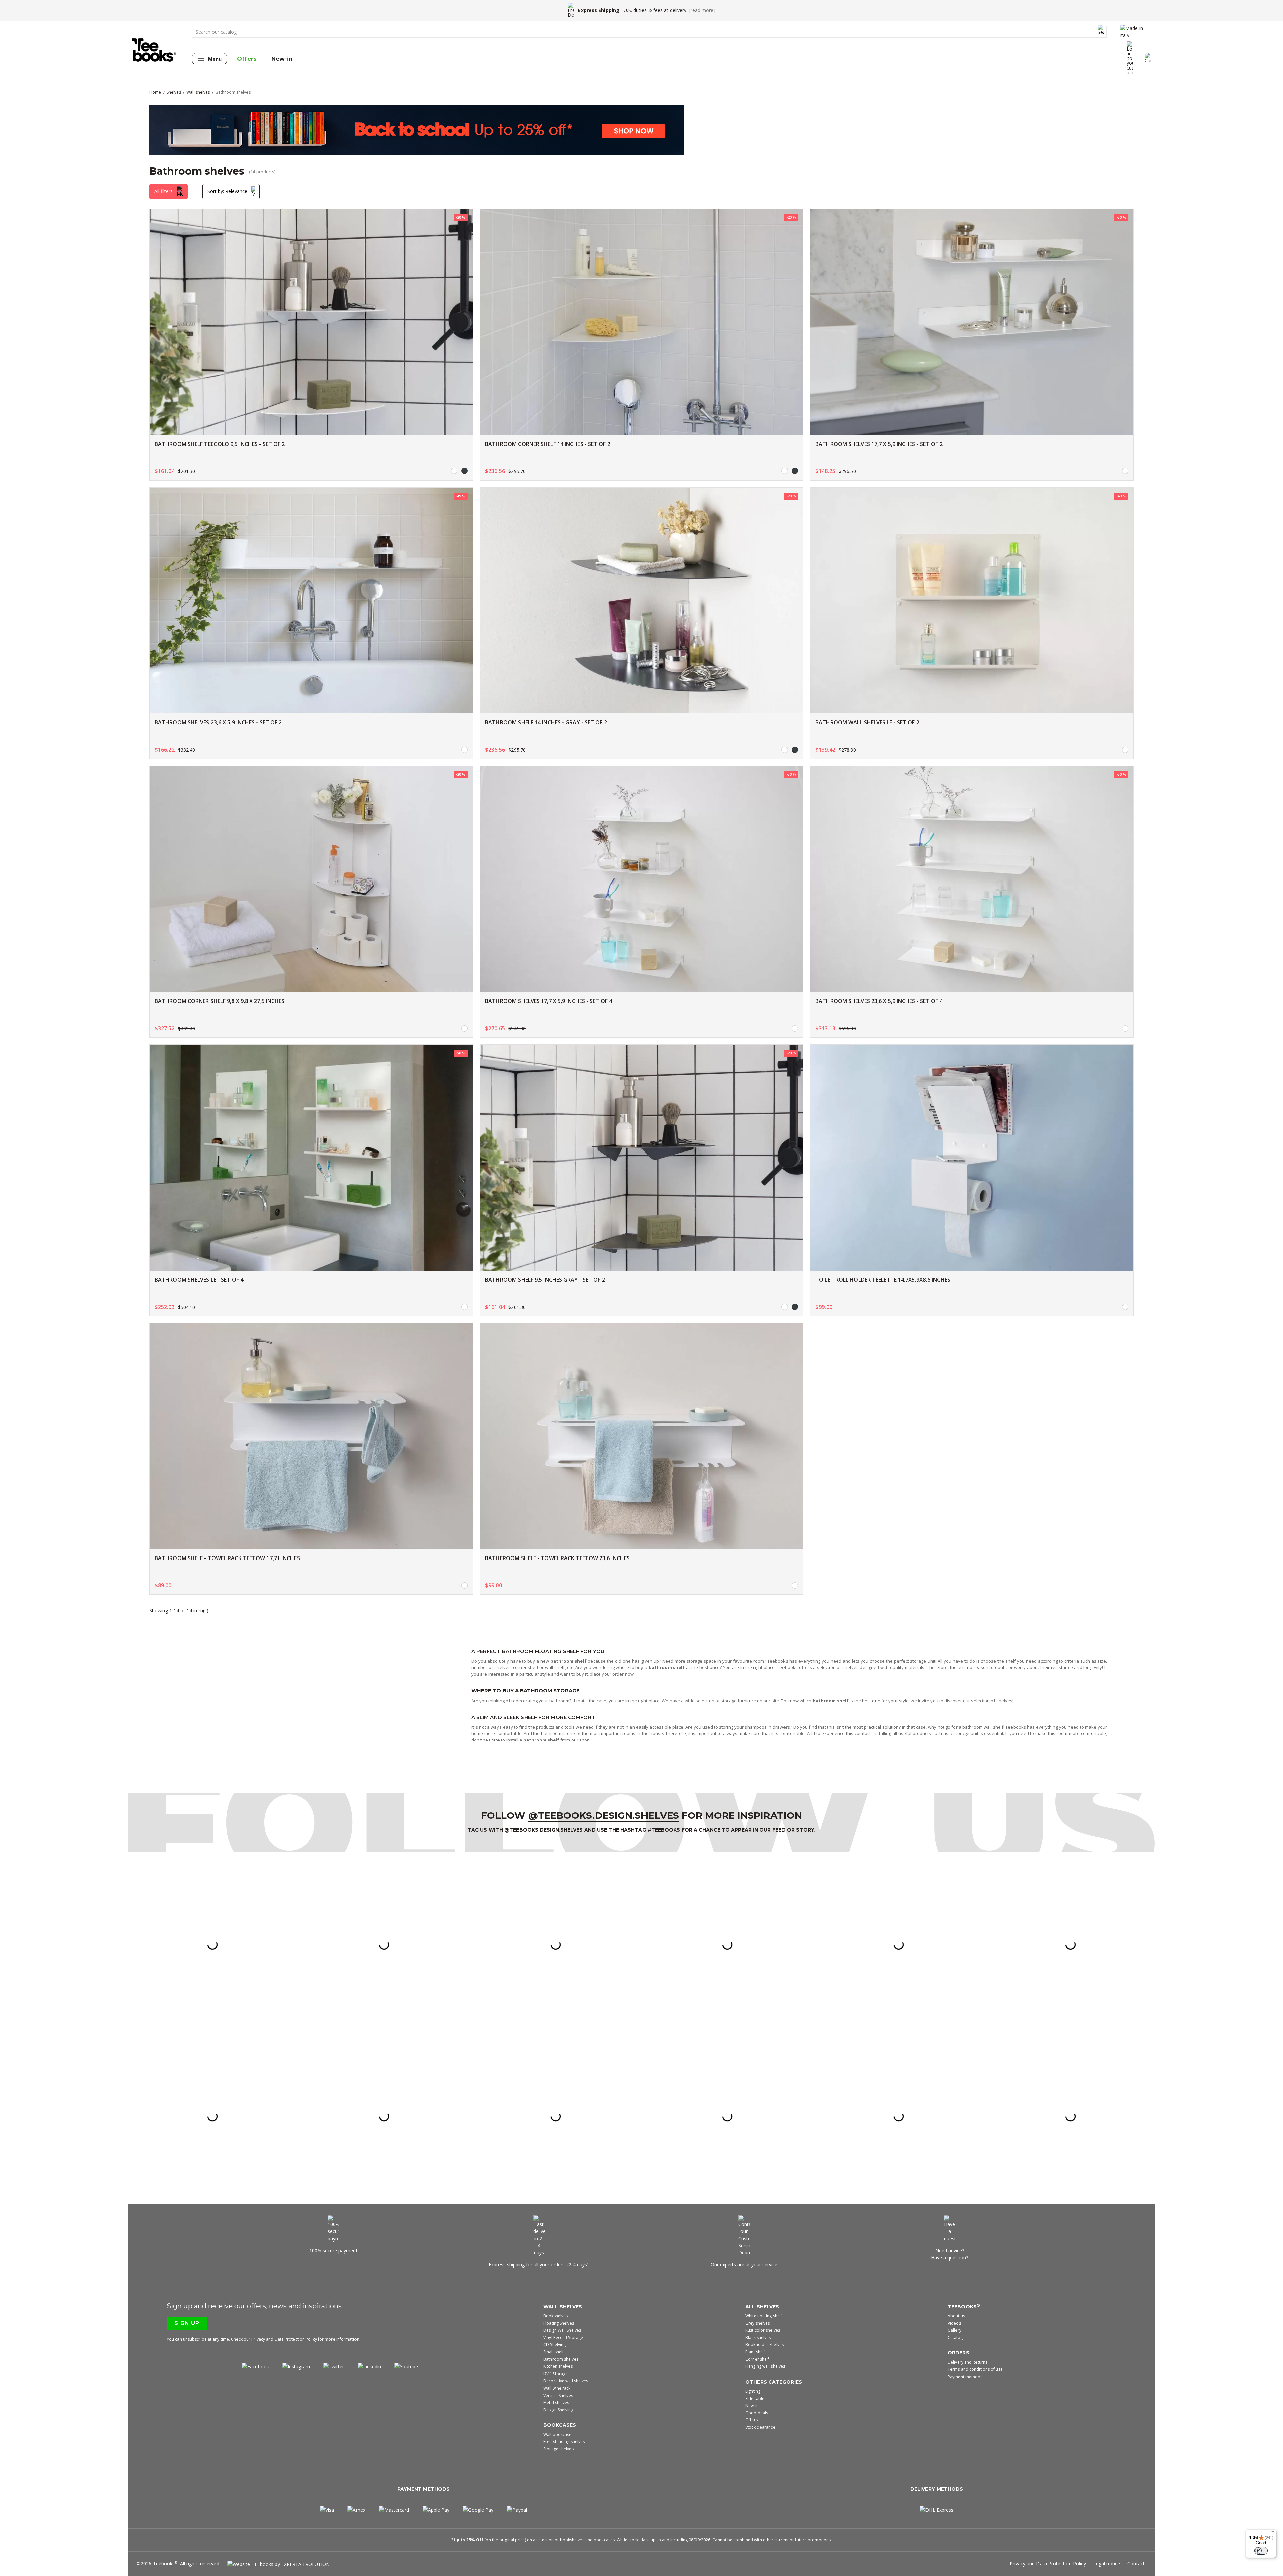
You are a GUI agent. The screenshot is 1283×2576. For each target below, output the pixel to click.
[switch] (1261, 2551)
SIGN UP (642, 1349)
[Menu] (1272, 2533)
